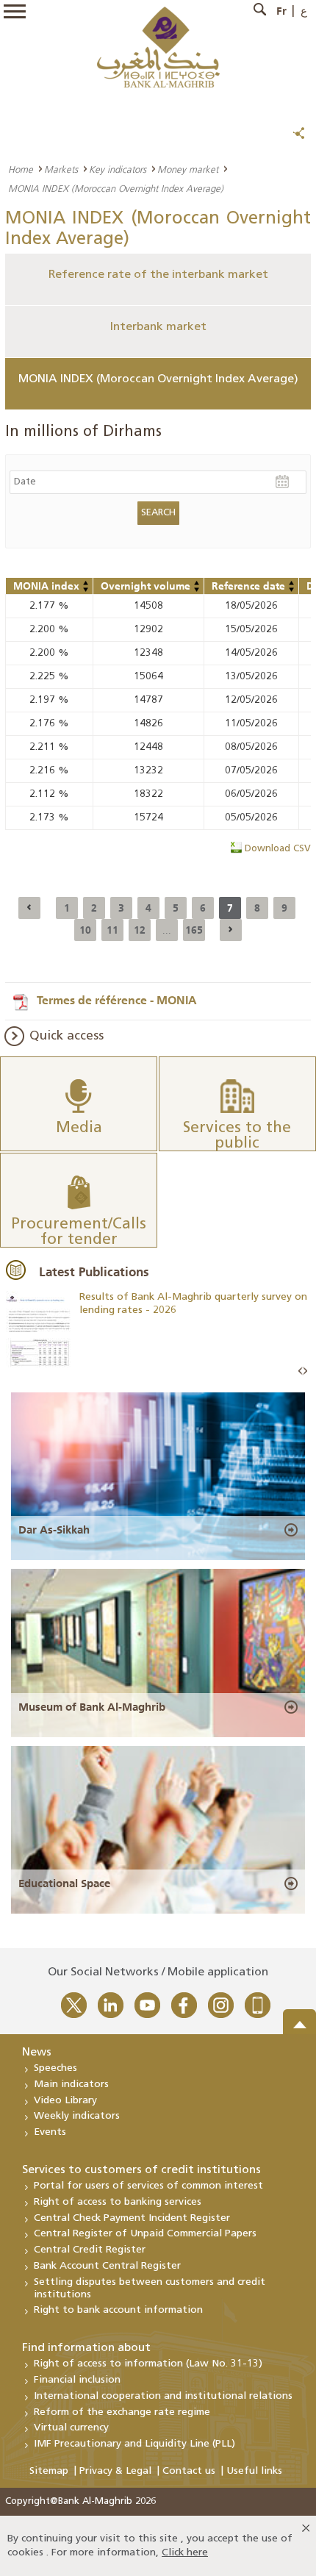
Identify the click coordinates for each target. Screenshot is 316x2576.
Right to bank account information (118, 2310)
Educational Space (64, 1883)
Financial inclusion (77, 2380)
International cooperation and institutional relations (163, 2396)
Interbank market (158, 327)
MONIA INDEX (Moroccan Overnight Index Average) (158, 379)
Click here (185, 2553)
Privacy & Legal (115, 2471)
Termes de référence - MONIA (117, 1000)
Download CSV (278, 849)
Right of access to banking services (118, 2202)
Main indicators (71, 2085)
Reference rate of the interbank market (158, 275)
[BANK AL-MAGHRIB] (158, 47)
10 (85, 930)
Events (50, 2132)
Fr (281, 11)
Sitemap (49, 2471)
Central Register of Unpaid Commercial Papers (145, 2234)
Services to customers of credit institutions (141, 2170)
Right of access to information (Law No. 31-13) (148, 2364)
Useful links (254, 2471)
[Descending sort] (86, 590)
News (37, 2053)
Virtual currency (71, 2428)
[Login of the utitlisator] (86, 583)
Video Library (65, 2101)
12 (140, 930)
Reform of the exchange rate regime (122, 2412)
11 (112, 930)
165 (194, 930)
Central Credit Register (90, 2250)
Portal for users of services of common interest (148, 2186)
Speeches (55, 2068)
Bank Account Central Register (107, 2266)
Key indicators (118, 169)
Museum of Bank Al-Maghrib (92, 1707)
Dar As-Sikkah (54, 1530)
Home (21, 169)
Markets (61, 169)
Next (305, 1371)
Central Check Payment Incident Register (132, 2218)
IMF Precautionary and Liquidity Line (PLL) (134, 2444)
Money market (188, 169)
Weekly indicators (77, 2116)
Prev (301, 1371)
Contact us (189, 2471)
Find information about (86, 2348)
